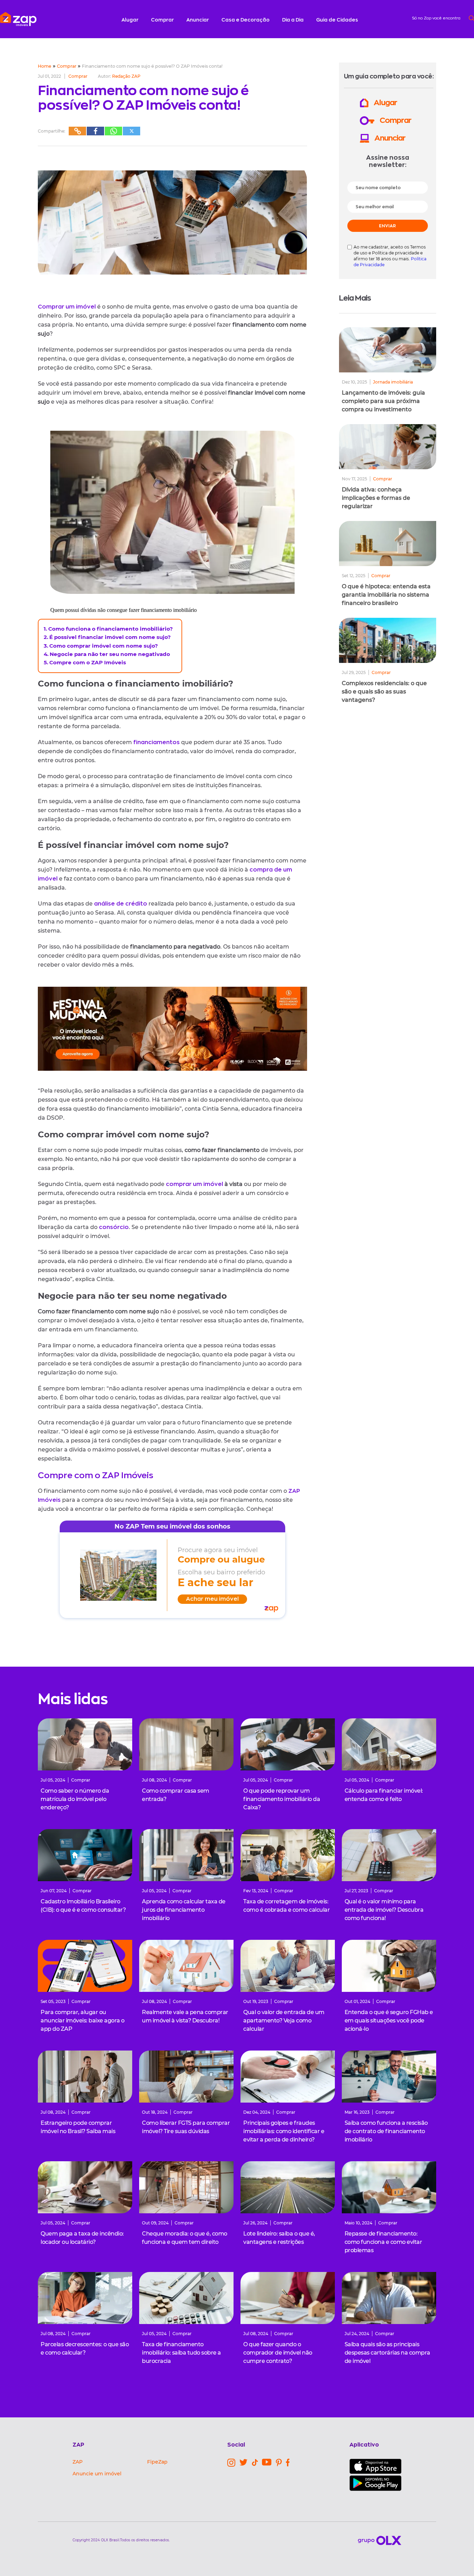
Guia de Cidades (337, 20)
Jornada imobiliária (393, 382)
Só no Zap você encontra (436, 18)
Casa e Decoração (246, 20)
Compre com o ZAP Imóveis (88, 662)
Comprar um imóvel (67, 307)
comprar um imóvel (195, 1184)
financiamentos (156, 742)
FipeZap (157, 2462)
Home (45, 66)
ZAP (78, 2462)
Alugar (130, 20)
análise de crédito (121, 904)
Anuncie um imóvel (97, 2474)
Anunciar (198, 20)
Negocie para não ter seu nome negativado (110, 654)
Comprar (162, 20)
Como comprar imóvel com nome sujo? (104, 646)
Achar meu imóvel (212, 1599)
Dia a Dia (293, 20)
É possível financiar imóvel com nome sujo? (110, 637)
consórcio (114, 1227)
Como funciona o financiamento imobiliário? (111, 629)
